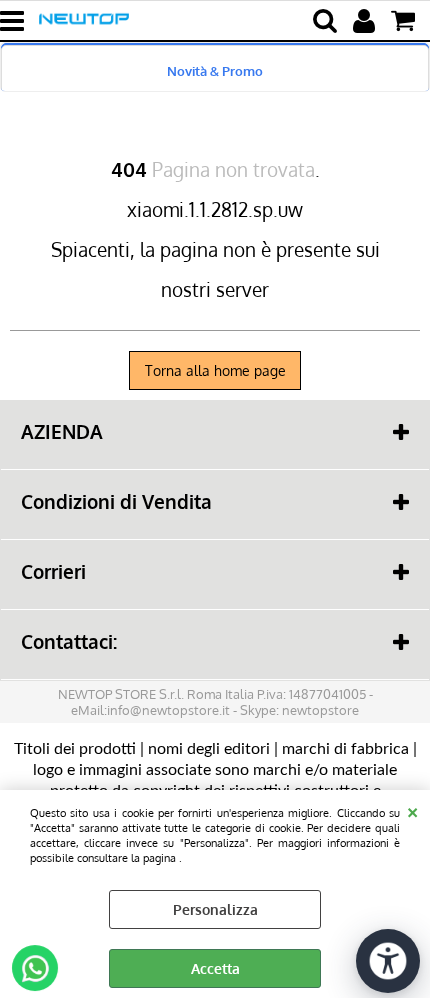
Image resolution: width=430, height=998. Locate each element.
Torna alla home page (215, 370)
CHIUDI (412, 810)
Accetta (215, 968)
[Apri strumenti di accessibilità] (388, 961)
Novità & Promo (215, 70)
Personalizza (215, 909)
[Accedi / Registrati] (366, 21)
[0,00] (405, 21)
